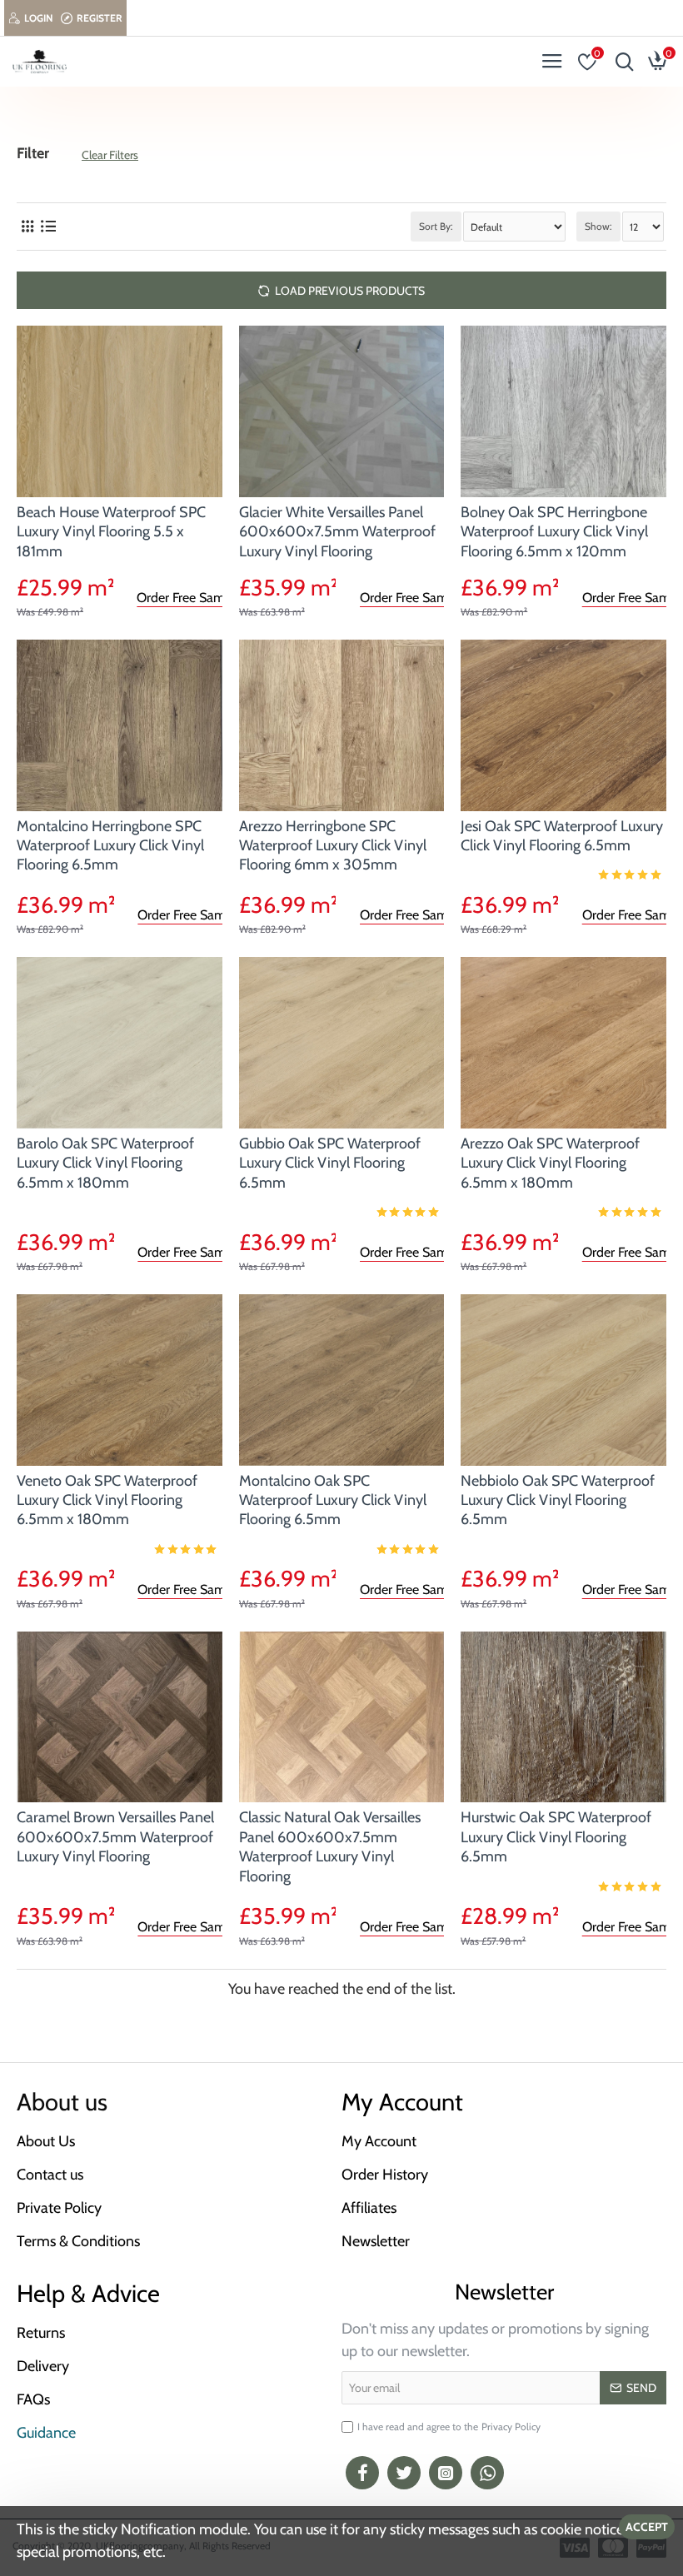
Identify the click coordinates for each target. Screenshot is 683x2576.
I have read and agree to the (449, 2427)
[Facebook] (362, 2473)
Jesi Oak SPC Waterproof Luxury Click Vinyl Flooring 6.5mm (562, 836)
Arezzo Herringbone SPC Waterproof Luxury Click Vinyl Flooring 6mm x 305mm (333, 846)
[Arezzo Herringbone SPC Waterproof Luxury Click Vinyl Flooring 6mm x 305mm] (342, 725)
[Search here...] (621, 62)
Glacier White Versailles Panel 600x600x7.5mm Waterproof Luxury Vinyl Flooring (337, 532)
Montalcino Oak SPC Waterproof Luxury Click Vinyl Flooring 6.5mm (333, 1500)
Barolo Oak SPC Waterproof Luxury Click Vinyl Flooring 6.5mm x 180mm (105, 1163)
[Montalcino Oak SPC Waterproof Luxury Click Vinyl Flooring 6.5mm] (342, 1380)
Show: (598, 226)
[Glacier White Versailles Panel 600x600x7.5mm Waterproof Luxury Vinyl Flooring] (342, 411)
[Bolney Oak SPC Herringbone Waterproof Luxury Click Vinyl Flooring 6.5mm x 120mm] (563, 411)
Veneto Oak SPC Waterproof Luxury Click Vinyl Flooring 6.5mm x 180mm (107, 1500)
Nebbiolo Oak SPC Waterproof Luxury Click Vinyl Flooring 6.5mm (558, 1500)
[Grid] (27, 227)
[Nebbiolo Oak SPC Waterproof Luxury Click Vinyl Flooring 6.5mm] (563, 1380)
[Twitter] (404, 2473)
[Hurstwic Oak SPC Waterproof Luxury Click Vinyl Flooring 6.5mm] (563, 1717)
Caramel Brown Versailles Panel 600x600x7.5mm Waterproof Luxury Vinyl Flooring (115, 1837)
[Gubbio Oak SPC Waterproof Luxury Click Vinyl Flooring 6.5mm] (342, 1043)
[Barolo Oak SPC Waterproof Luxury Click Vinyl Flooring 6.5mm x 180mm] (120, 1043)
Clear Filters (110, 155)
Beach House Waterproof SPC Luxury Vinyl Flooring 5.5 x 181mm (111, 532)
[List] (48, 227)
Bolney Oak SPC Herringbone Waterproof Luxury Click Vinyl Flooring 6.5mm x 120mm (554, 532)
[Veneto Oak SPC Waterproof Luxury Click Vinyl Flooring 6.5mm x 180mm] (120, 1380)
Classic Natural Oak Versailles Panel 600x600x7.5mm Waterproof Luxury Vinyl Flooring (330, 1846)
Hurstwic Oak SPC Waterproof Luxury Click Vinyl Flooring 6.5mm (556, 1837)
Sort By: (436, 226)
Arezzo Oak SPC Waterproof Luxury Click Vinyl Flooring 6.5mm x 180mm (550, 1163)
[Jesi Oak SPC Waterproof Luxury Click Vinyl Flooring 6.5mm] (563, 725)
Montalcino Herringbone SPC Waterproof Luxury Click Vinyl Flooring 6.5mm (110, 846)
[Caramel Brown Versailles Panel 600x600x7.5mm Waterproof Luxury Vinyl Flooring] (120, 1717)
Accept (647, 2527)
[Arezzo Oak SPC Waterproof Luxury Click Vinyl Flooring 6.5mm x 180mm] (563, 1043)
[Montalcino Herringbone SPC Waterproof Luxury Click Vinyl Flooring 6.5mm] (120, 725)
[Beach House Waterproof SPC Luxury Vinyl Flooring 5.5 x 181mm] (120, 411)
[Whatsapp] (487, 2473)
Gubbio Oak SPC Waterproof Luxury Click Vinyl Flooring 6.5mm (330, 1163)
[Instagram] (446, 2473)
